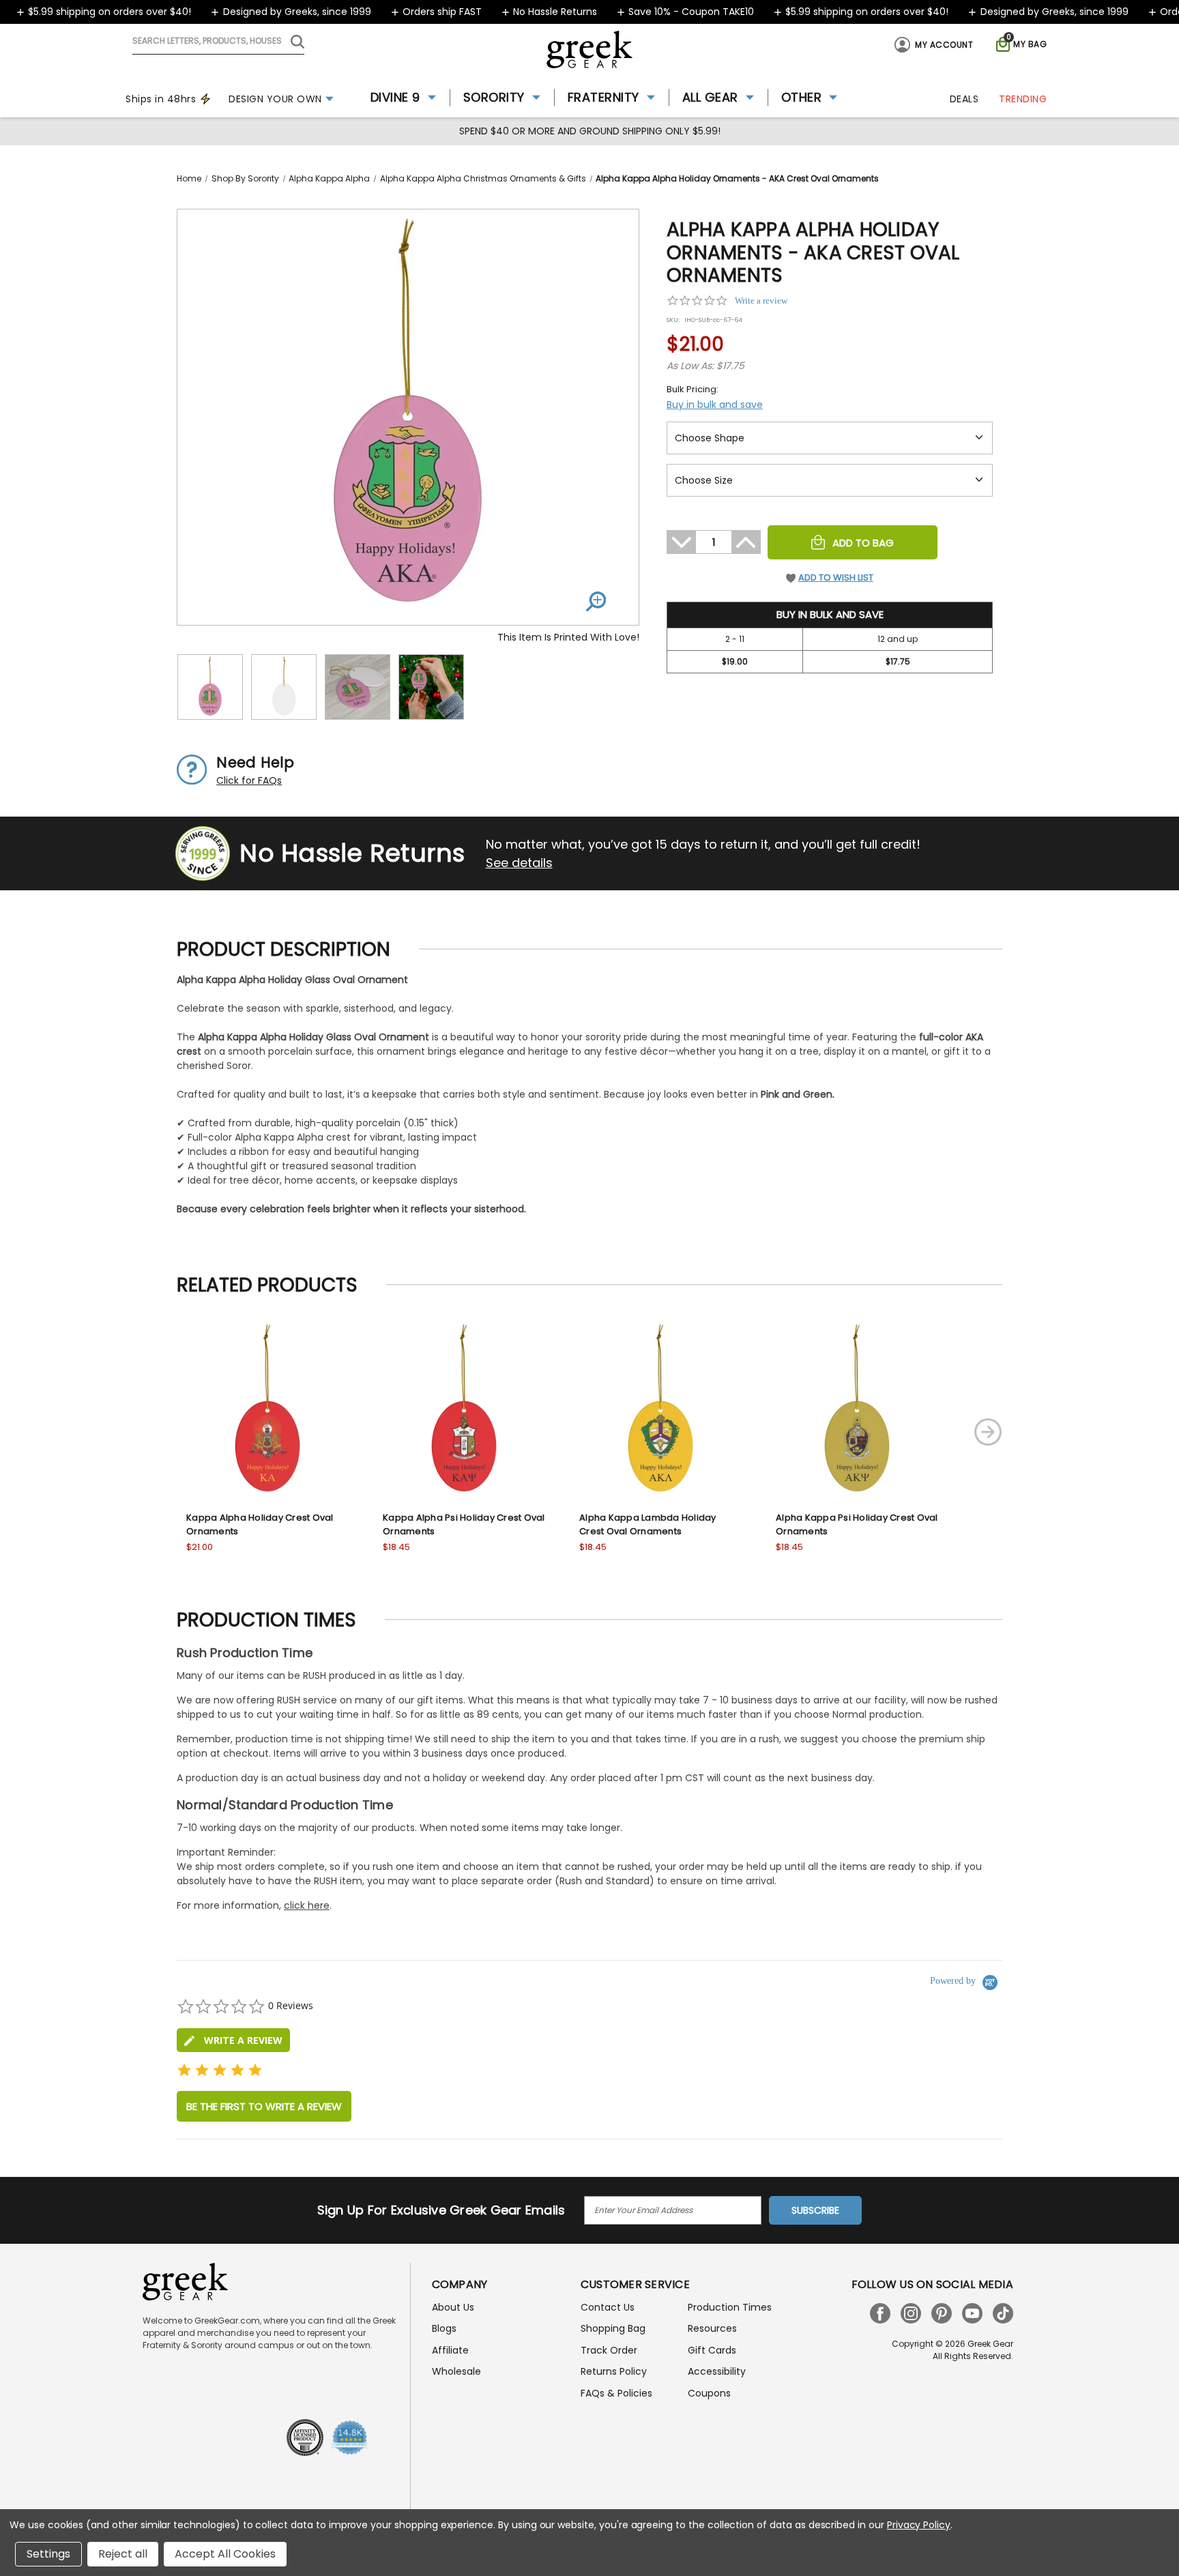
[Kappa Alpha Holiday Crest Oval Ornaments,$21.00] (267, 1411)
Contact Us (608, 2307)
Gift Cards (712, 2350)
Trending (1023, 99)
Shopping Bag (613, 2328)
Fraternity (603, 97)
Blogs (444, 2328)
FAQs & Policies (616, 2393)
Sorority (494, 97)
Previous (135, 1432)
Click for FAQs (249, 780)
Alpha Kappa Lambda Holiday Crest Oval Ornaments (648, 1524)
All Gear (710, 97)
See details (519, 863)
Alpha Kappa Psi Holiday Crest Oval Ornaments (857, 1524)
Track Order (609, 2350)
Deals (964, 99)
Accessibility (717, 2371)
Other (802, 97)
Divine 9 (395, 97)
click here (307, 1905)
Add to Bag (863, 543)
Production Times (730, 2307)
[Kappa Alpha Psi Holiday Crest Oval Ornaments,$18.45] (464, 1411)
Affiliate (450, 2350)
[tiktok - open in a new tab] (1003, 2313)
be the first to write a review (264, 2106)
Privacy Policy (919, 2525)
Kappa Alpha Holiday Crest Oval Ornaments (260, 1524)
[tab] (233, 2040)
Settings (48, 2554)
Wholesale (456, 2371)
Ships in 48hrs (161, 99)
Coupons (709, 2393)
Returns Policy (614, 2371)
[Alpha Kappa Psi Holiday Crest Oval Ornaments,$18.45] (857, 1411)
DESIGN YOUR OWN (275, 99)
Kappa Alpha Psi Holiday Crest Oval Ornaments (464, 1524)
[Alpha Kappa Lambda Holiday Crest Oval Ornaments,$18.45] (660, 1411)
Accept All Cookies (225, 2554)
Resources (712, 2328)
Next (988, 1432)
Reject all (123, 2554)
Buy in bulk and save (715, 405)
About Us (453, 2307)
